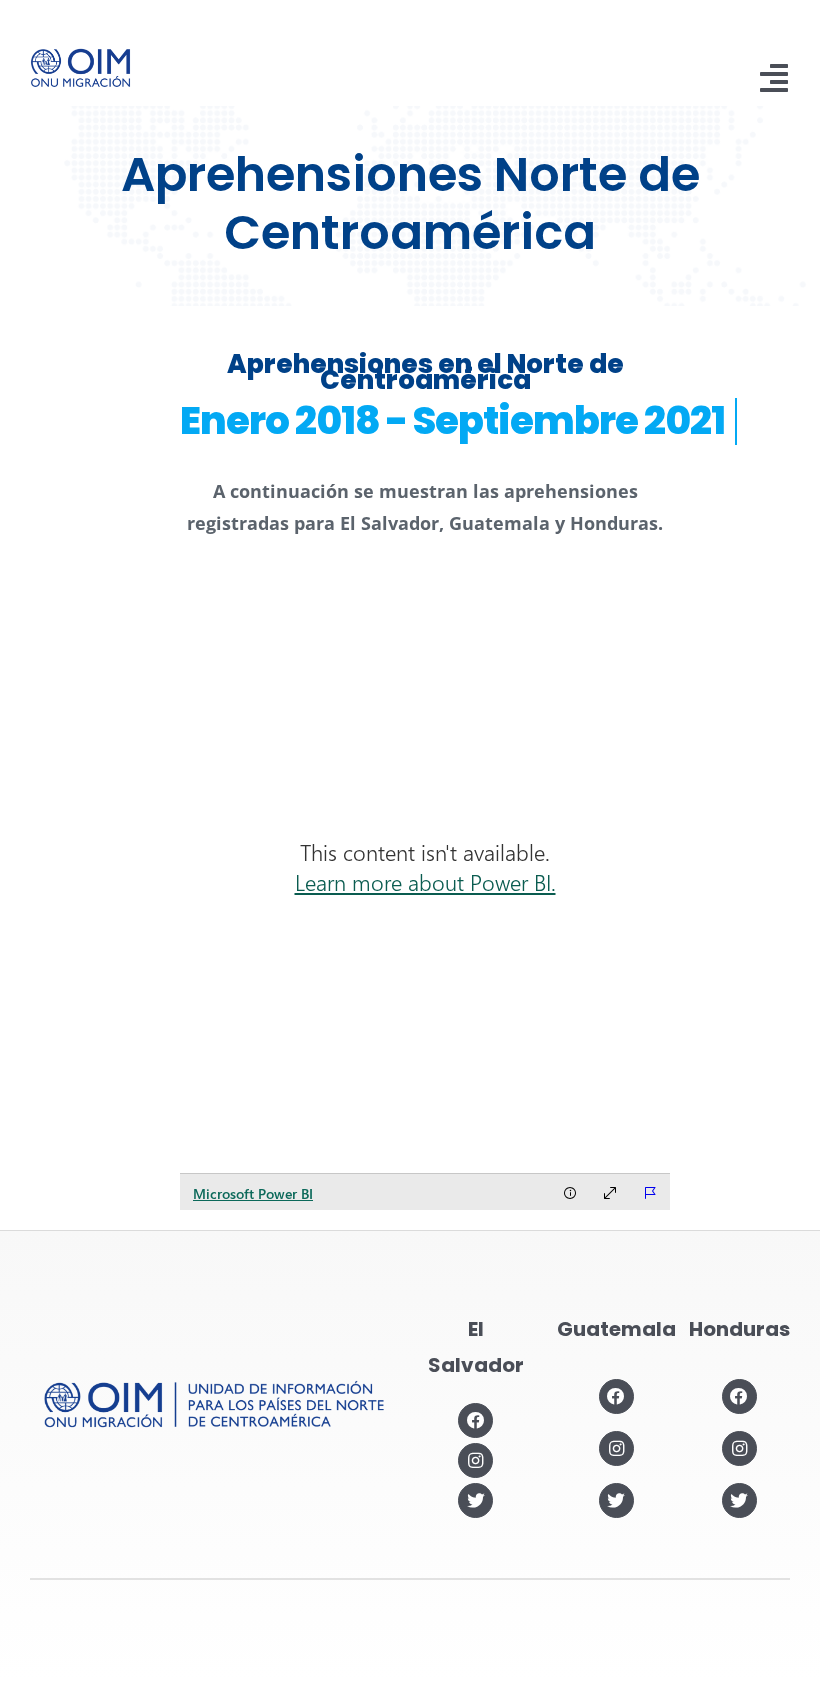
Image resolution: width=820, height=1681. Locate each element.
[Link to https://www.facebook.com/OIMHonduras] (739, 1396)
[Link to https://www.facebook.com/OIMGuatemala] (616, 1396)
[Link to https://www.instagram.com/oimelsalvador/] (475, 1460)
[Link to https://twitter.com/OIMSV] (475, 1500)
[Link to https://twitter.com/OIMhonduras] (739, 1500)
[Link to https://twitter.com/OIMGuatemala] (616, 1500)
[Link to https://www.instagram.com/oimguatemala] (616, 1448)
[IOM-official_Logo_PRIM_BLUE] (80, 56)
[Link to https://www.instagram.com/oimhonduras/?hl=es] (739, 1448)
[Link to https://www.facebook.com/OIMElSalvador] (475, 1420)
